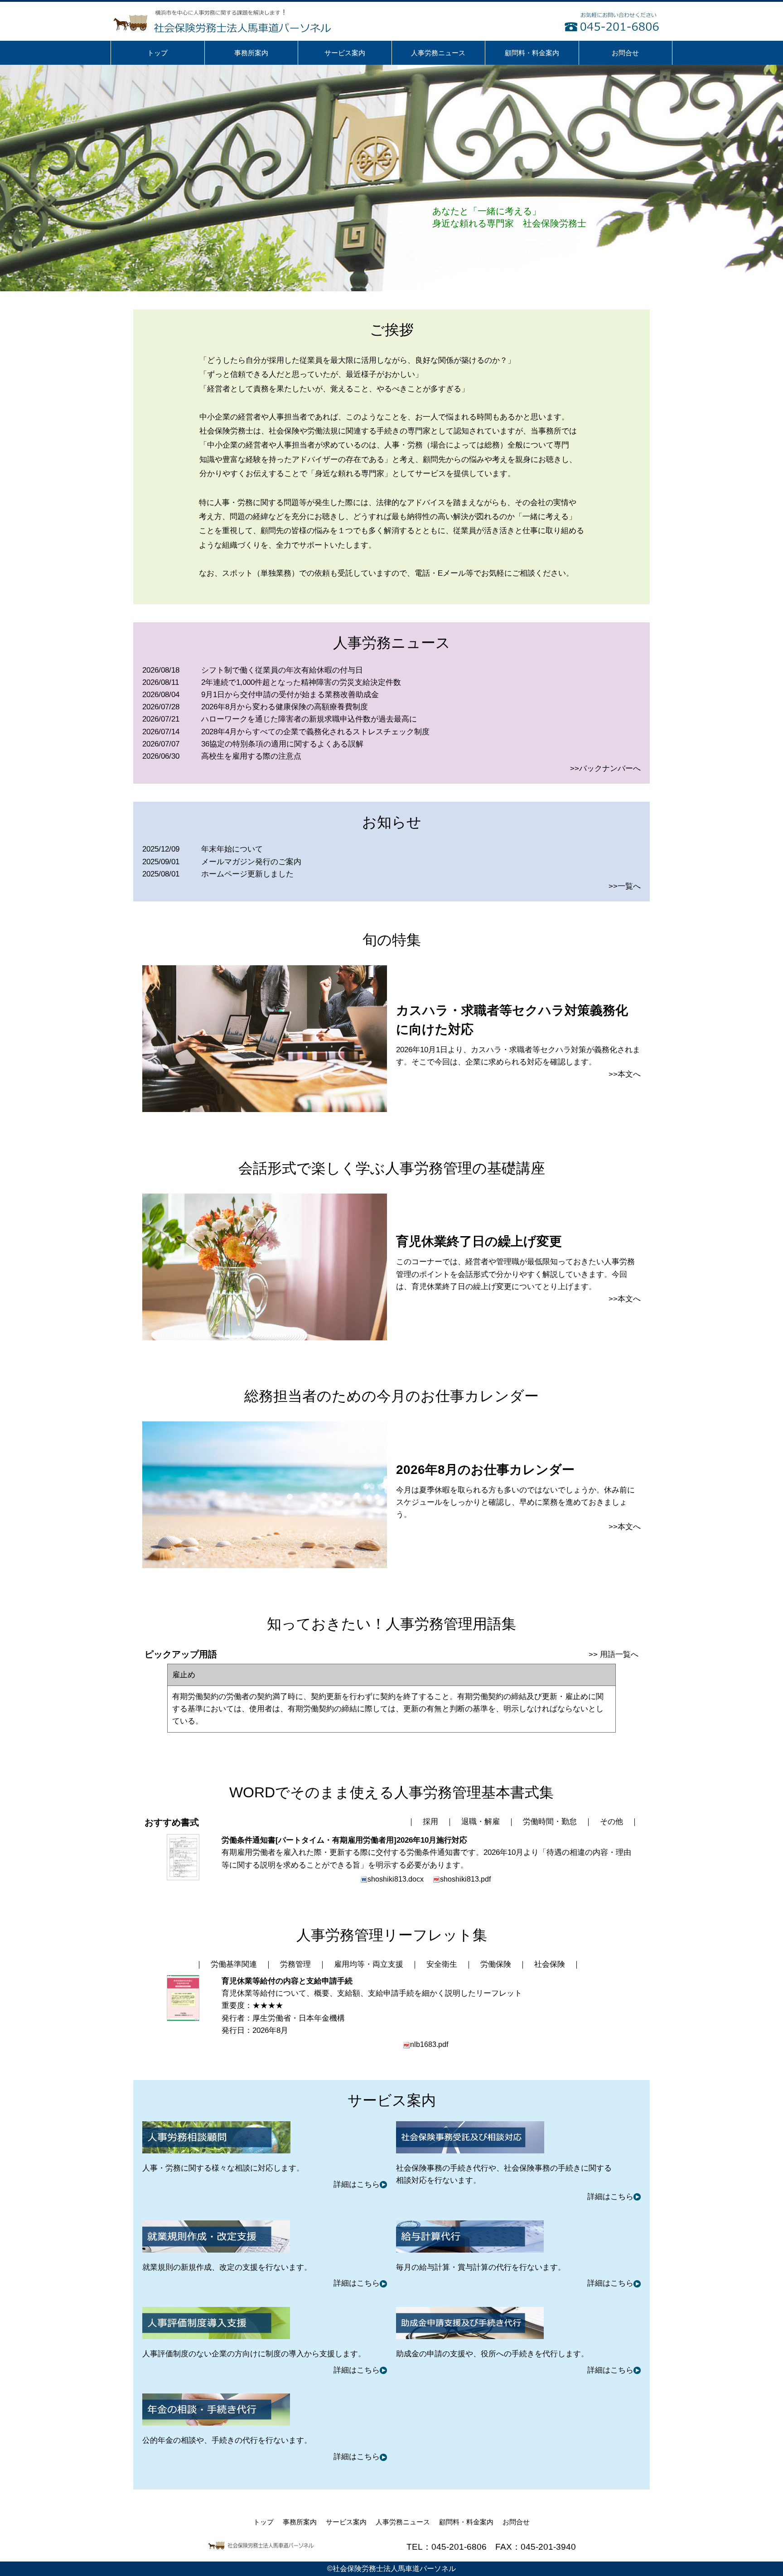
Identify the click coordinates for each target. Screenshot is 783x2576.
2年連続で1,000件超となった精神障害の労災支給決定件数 (301, 682)
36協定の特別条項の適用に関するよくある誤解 (282, 744)
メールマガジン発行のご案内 (251, 862)
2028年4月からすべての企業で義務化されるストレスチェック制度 (315, 732)
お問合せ (516, 2522)
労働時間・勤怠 (550, 1822)
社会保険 (550, 1964)
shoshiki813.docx (396, 1879)
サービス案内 (346, 2522)
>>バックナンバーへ (605, 768)
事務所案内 (300, 2522)
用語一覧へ (619, 1654)
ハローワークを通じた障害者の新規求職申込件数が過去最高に (309, 719)
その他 (611, 1822)
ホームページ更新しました (247, 874)
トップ (263, 2522)
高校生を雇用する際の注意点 (251, 756)
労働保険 (496, 1964)
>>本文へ (625, 1074)
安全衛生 (442, 1964)
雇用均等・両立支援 (369, 1964)
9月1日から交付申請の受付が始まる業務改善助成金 (290, 695)
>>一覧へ (625, 886)
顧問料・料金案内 (466, 2522)
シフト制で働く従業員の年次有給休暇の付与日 (282, 670)
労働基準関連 (234, 1964)
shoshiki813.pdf (465, 1879)
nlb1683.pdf (429, 2044)
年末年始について (232, 849)
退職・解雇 (481, 1822)
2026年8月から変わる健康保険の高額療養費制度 (285, 707)
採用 (430, 1822)
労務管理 (295, 1964)
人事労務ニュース (403, 2522)
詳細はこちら (357, 2184)
